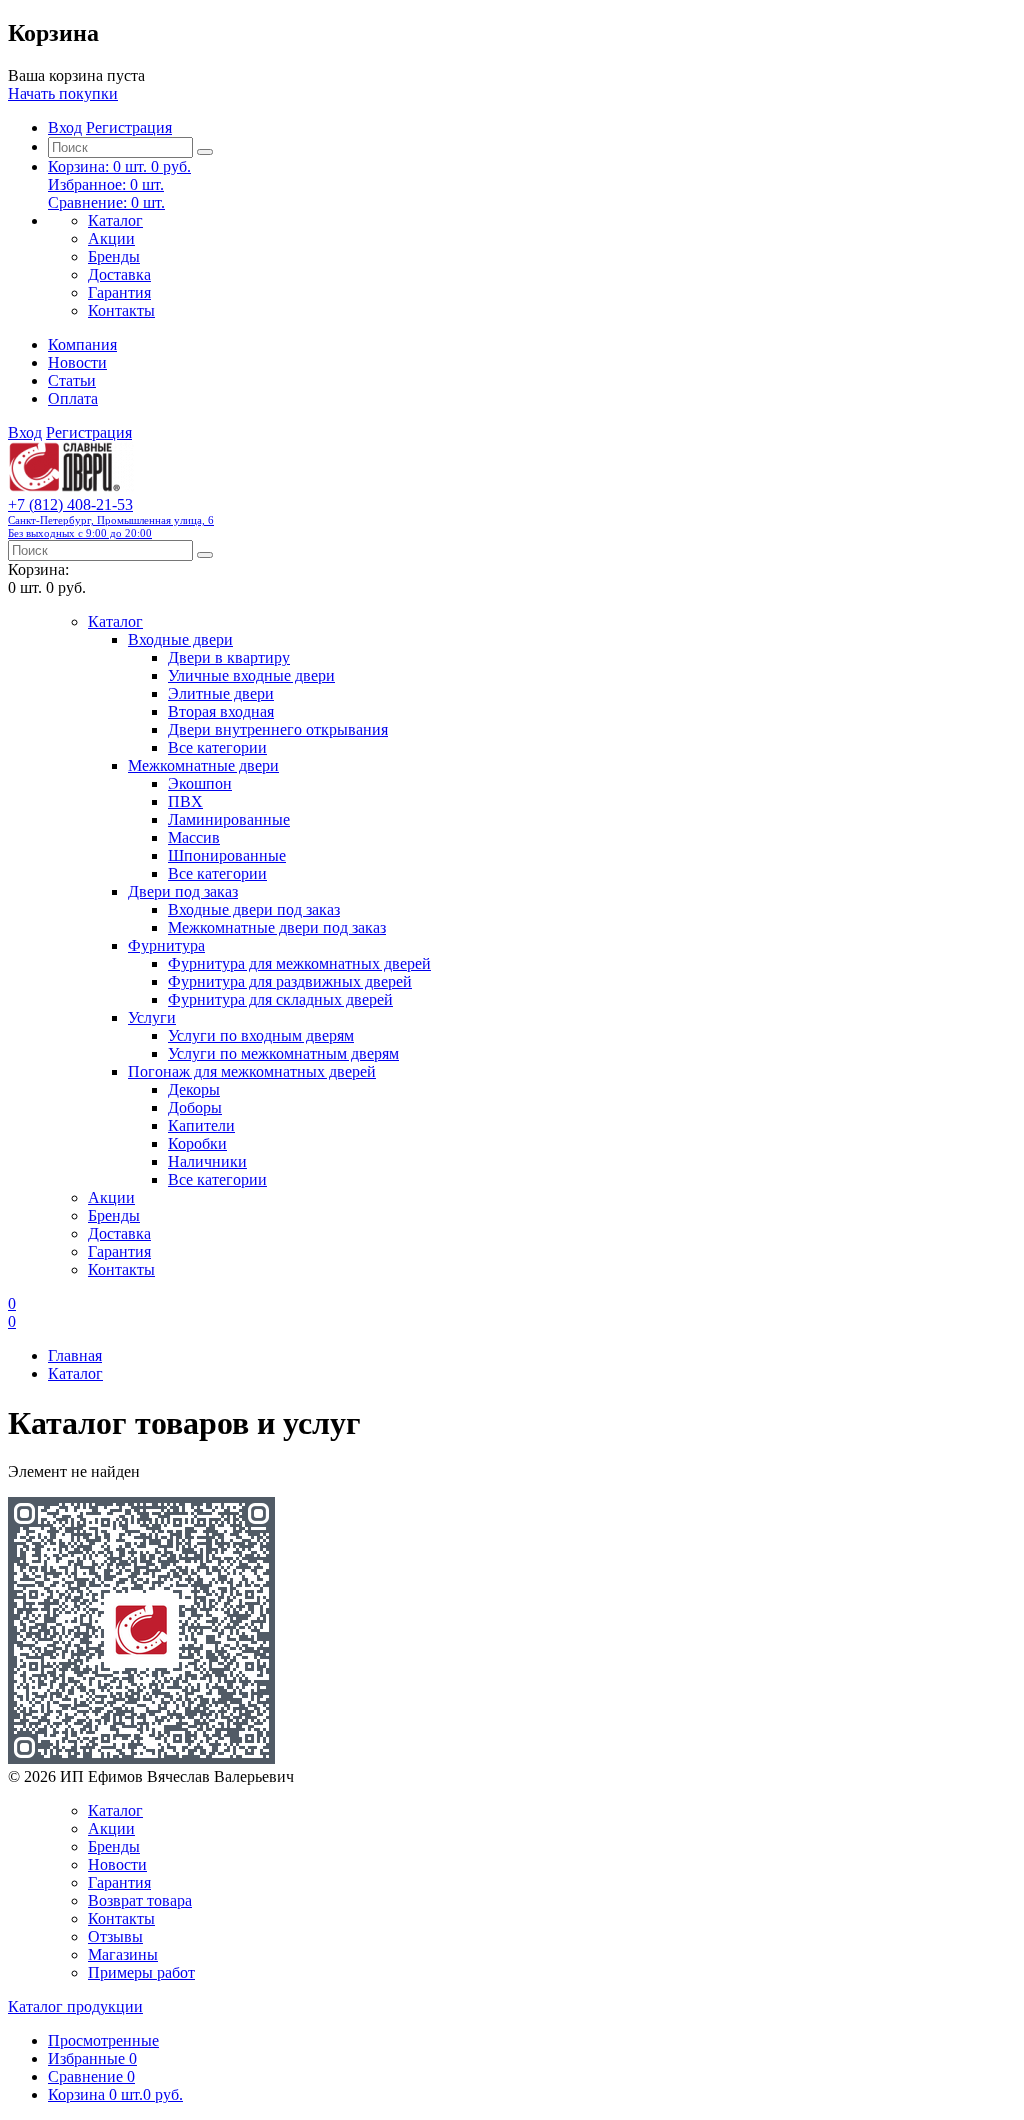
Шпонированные (227, 855)
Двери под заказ (183, 891)
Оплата (73, 398)
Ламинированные (229, 819)
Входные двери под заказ (254, 909)
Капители (201, 1125)
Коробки (197, 1143)
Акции (111, 238)
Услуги (152, 1017)
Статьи (72, 380)
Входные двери (180, 639)
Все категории (217, 747)
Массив (194, 837)
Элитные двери (221, 693)
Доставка (119, 274)
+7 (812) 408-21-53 (111, 517)
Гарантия (119, 292)
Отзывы (115, 1936)
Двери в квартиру (229, 657)
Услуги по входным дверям (261, 1035)
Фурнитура (166, 945)
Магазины (123, 1954)
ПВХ (185, 801)
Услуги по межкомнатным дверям (283, 1053)
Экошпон (200, 783)
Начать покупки (63, 93)
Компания (82, 344)
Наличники (207, 1161)
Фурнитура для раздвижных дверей (290, 981)
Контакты (121, 310)
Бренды (114, 256)
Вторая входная (221, 711)
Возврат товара (140, 1900)
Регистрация (129, 127)
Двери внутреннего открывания (278, 729)
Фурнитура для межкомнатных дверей (299, 963)
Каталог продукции (75, 2006)
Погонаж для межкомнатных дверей (252, 1071)
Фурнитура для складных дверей (280, 999)
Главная (75, 1355)
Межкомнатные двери (203, 765)
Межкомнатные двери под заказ (277, 927)
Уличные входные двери (251, 675)
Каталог (115, 220)
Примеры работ (141, 1972)
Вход (65, 127)
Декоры (194, 1089)
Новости (77, 362)
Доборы (195, 1107)
